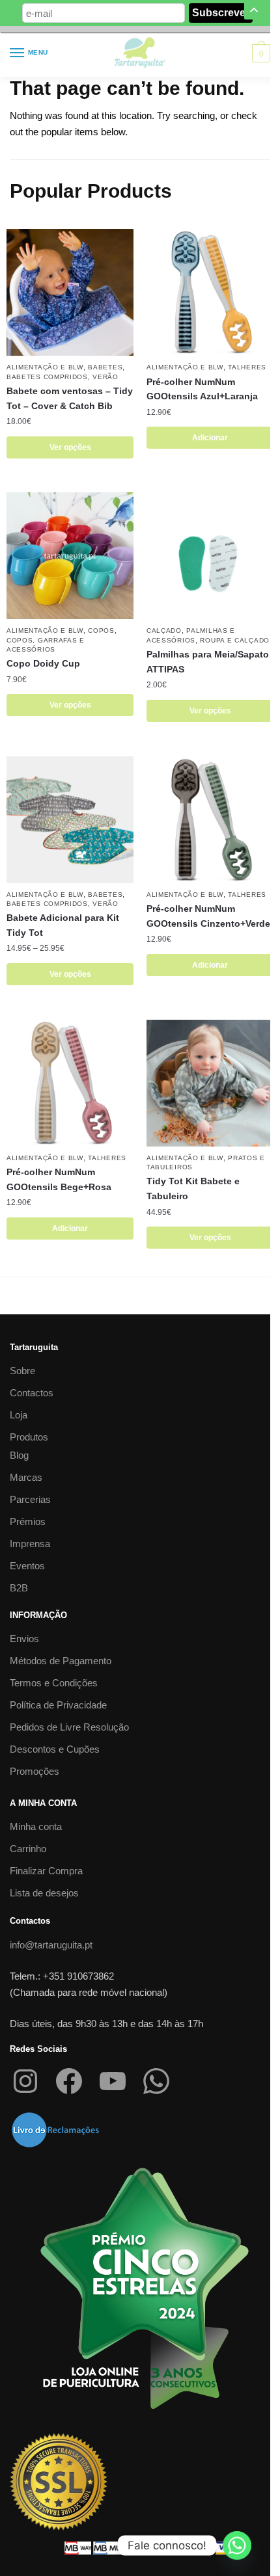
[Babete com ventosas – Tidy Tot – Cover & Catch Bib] (70, 292)
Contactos (32, 1393)
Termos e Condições (54, 1683)
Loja (19, 1415)
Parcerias (30, 1499)
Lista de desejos (44, 1893)
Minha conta (36, 1826)
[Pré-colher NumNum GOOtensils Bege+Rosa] (70, 1083)
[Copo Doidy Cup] (70, 556)
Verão (105, 377)
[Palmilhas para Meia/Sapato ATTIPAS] (210, 556)
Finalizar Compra (46, 1871)
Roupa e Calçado (235, 640)
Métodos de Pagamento (61, 1661)
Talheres (247, 367)
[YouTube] (113, 2081)
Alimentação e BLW (45, 367)
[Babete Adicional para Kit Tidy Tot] (70, 820)
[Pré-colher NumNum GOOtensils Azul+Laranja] (210, 292)
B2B (19, 1588)
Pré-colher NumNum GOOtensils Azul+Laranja (202, 389)
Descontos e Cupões (55, 1749)
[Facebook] (69, 2081)
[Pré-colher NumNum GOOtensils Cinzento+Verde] (210, 820)
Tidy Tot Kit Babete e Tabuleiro (193, 1188)
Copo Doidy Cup (43, 663)
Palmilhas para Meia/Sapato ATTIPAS (208, 662)
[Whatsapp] (237, 2545)
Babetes (105, 367)
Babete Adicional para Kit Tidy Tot (63, 925)
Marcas (26, 1477)
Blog (19, 1455)
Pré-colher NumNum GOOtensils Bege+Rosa (59, 1179)
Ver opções (70, 447)
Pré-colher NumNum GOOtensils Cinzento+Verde (208, 916)
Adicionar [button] (210, 438)
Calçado (164, 631)
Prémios (28, 1521)
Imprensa (30, 1544)
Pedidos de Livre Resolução (69, 1727)
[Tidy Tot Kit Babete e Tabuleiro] (210, 1083)
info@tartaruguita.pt (51, 1945)
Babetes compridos (47, 377)
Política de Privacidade (58, 1705)
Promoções (35, 1771)
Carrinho (28, 1849)
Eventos (27, 1566)
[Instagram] (25, 2081)
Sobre (22, 1371)
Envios (24, 1639)
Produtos (29, 1437)
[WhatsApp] (156, 2081)
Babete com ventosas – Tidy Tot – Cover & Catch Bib (70, 398)
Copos (101, 631)
